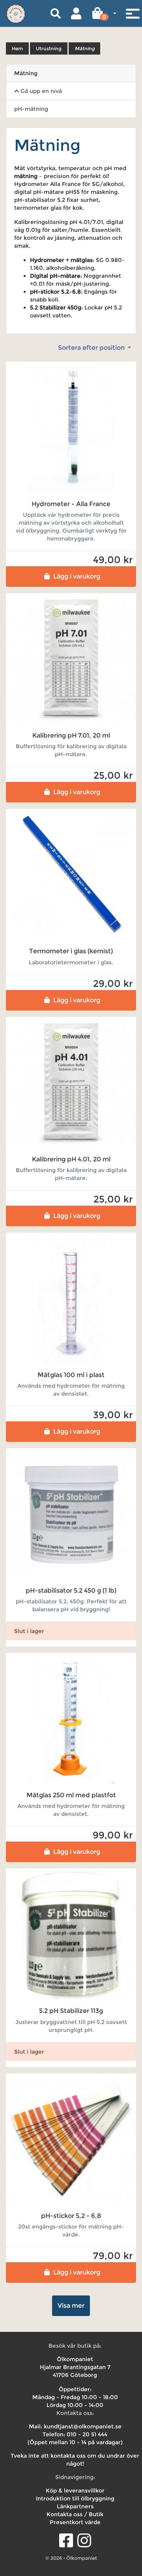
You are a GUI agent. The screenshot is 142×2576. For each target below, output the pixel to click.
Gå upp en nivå (40, 91)
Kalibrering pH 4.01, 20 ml (71, 1159)
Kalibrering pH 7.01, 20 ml (71, 735)
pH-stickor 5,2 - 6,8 (71, 2216)
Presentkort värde (75, 2522)
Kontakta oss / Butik (75, 2514)
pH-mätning (31, 109)
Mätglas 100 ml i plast (71, 1375)
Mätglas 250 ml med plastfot (71, 1795)
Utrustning (49, 48)
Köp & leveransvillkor (75, 2491)
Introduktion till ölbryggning (75, 2498)
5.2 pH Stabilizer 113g (71, 2011)
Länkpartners (75, 2506)
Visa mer (71, 2306)
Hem (17, 48)
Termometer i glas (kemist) (71, 951)
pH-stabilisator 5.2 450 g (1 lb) (71, 1591)
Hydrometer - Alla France (71, 504)
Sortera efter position (92, 348)
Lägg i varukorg (77, 576)
